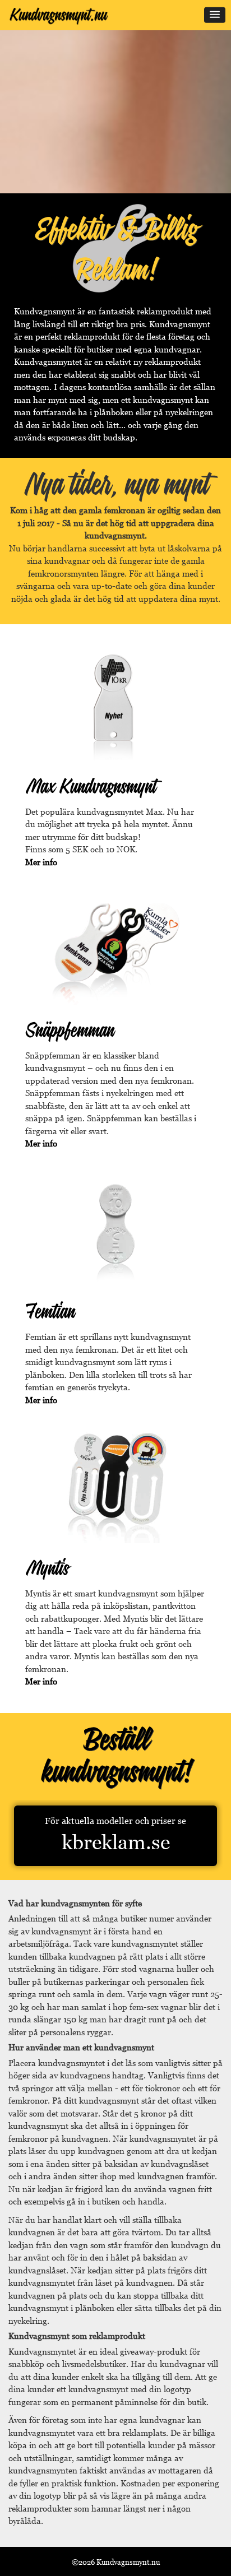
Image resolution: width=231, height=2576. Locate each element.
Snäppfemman (70, 1029)
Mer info (41, 862)
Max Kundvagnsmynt (91, 785)
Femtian (50, 1310)
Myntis (47, 1567)
